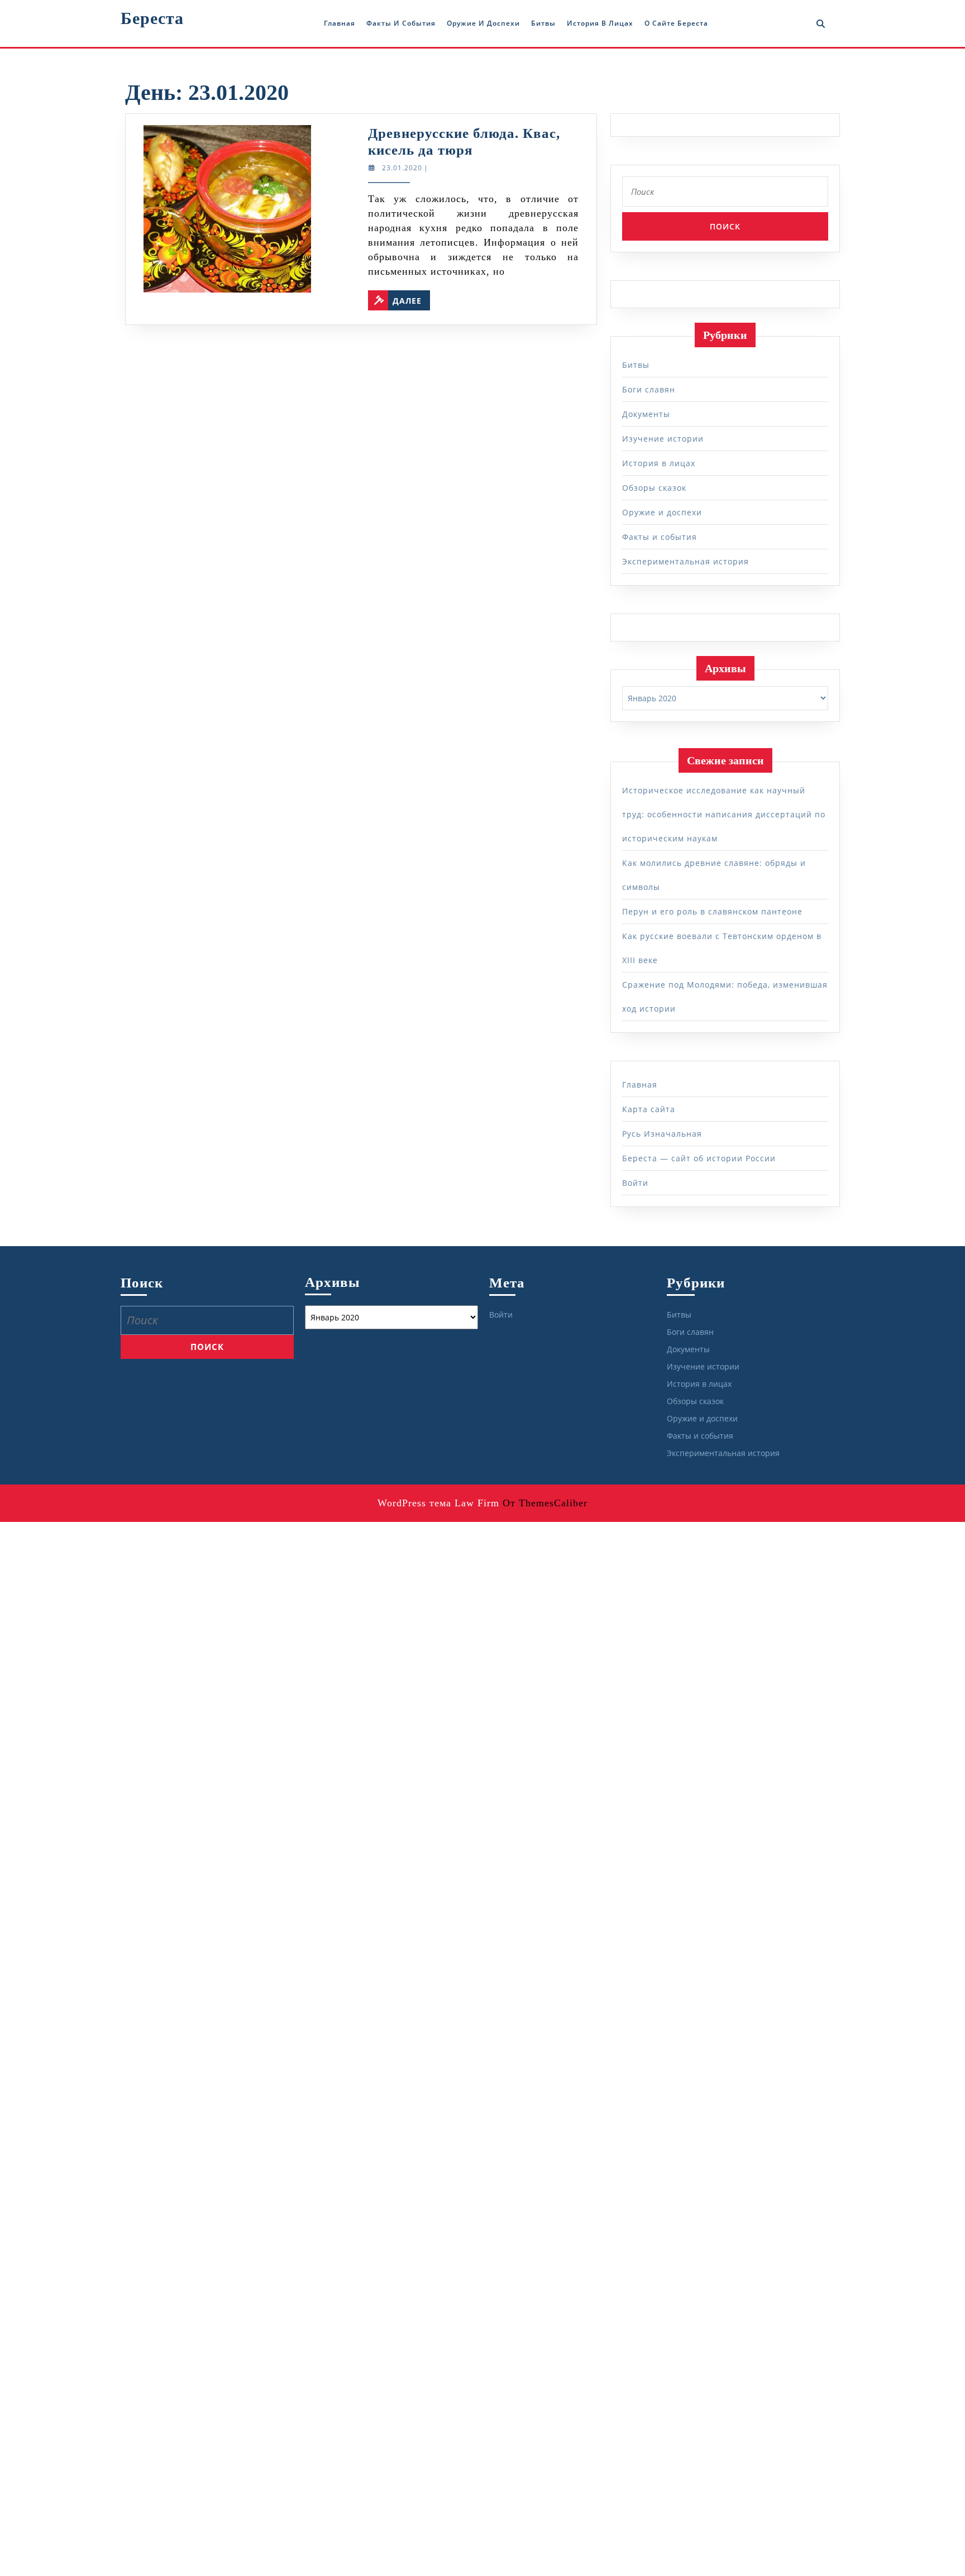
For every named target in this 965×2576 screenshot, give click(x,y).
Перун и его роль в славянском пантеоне (712, 911)
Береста (152, 18)
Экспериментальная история (685, 561)
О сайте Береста (676, 23)
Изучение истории (663, 439)
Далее (411, 298)
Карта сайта (649, 1109)
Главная (340, 23)
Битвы (543, 23)
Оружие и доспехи (483, 23)
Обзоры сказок (654, 488)
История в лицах (600, 23)
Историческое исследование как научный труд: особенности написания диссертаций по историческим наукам (724, 814)
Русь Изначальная (662, 1134)
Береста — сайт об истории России (699, 1158)
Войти (635, 1183)
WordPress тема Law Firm (438, 1503)
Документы (646, 414)
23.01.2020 (402, 168)
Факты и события (401, 23)
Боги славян (649, 389)
